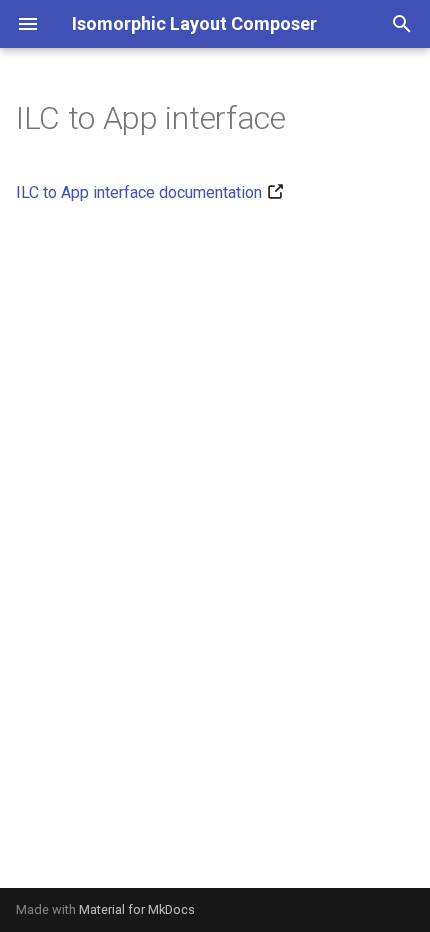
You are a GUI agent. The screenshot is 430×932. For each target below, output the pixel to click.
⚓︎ (310, 118)
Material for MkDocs (137, 909)
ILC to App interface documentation (139, 192)
